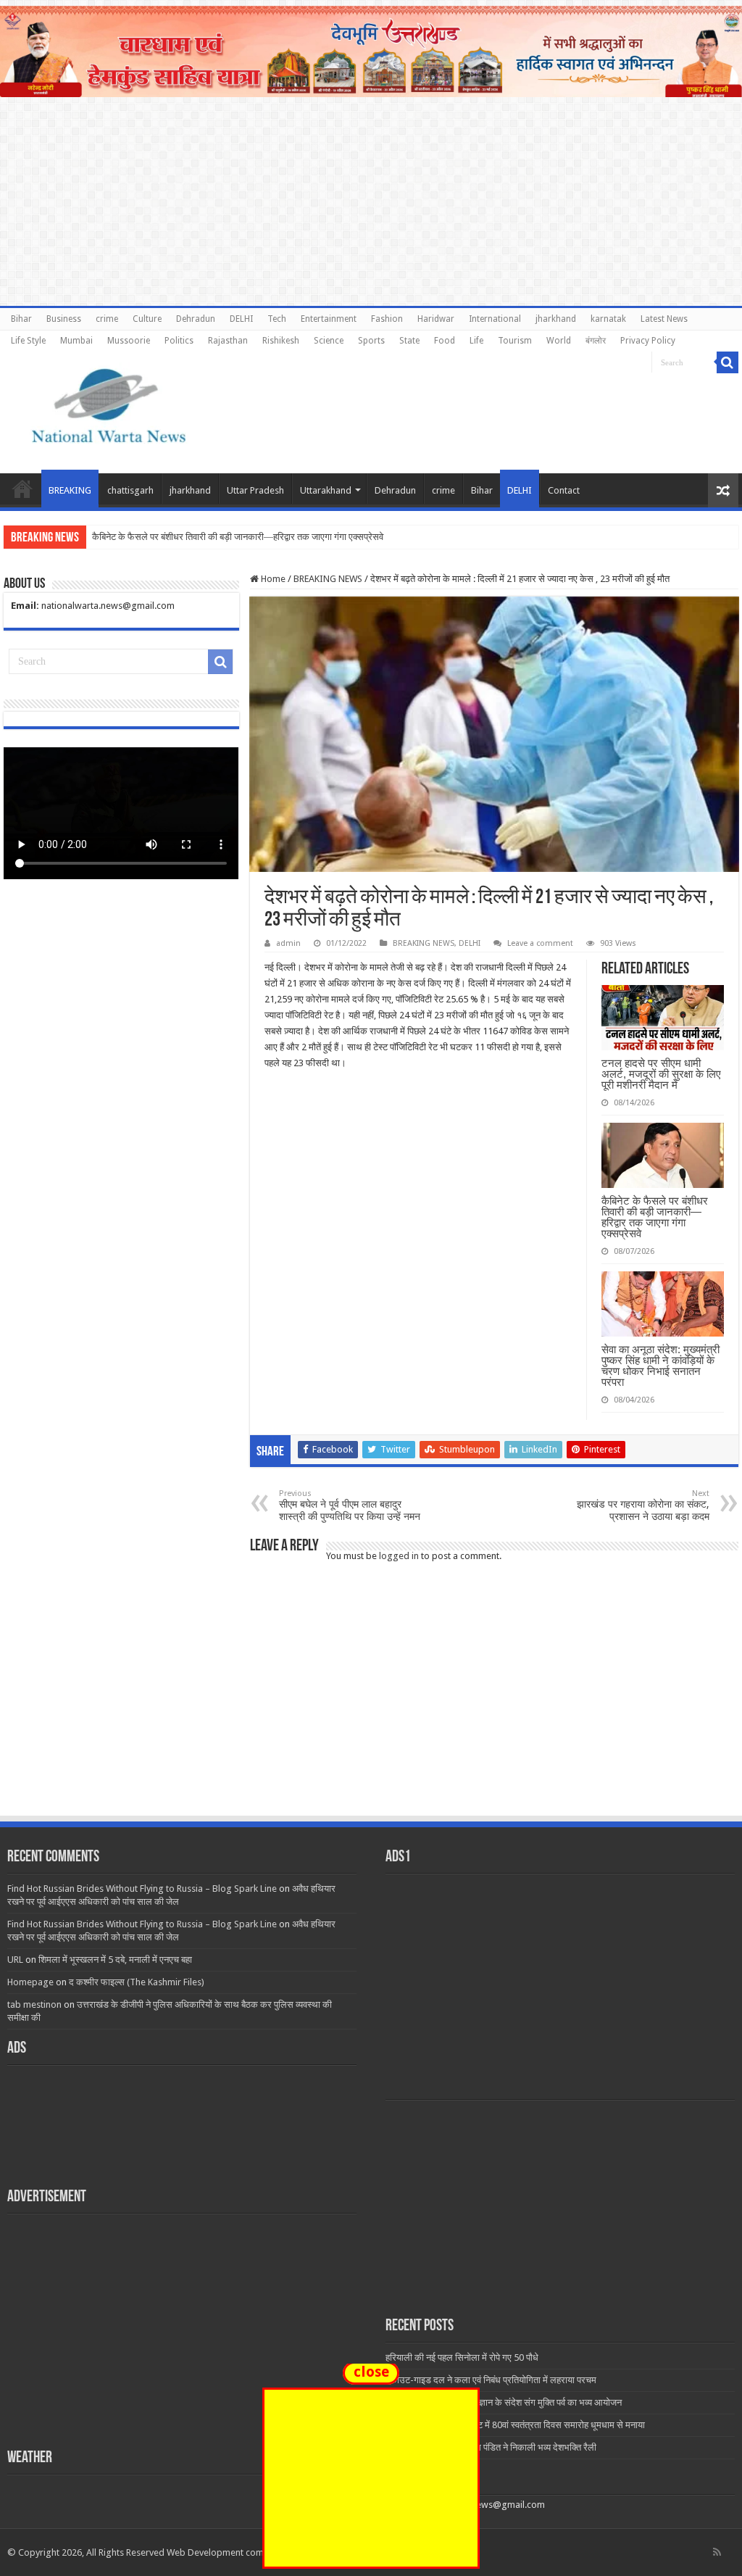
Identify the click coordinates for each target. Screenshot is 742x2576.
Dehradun (196, 319)
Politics (179, 341)
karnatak (608, 319)
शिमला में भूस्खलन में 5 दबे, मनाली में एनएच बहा (115, 1960)
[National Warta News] (109, 404)
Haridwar (436, 319)
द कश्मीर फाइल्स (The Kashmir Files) (137, 1982)
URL (15, 1960)
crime (107, 319)
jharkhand (556, 319)
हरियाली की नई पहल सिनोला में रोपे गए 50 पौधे (462, 2357)
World (559, 341)
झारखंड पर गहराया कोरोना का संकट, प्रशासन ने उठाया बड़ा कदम (643, 1505)
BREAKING (70, 490)
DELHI (241, 319)
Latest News (664, 319)
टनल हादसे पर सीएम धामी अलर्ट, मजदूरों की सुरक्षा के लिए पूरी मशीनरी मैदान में (661, 1074)
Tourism (515, 341)
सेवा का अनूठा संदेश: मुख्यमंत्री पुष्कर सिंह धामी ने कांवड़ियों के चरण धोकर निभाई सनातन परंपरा (660, 1366)
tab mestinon (34, 2004)
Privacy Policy (648, 341)
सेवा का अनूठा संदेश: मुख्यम (137, 537)
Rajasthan (228, 341)
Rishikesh (281, 341)
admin (288, 943)
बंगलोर (596, 341)
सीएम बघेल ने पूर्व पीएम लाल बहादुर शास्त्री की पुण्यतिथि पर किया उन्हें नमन (350, 1505)
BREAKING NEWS (328, 579)
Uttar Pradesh (255, 490)
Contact (564, 490)
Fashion (387, 319)
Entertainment (329, 319)
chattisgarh (130, 490)
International (495, 319)
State (409, 341)
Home (22, 489)
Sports (371, 341)
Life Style (28, 341)
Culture (147, 319)
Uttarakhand (326, 490)
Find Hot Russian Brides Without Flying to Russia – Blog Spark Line (142, 1889)
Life (476, 341)
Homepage (30, 1982)
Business (64, 319)
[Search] (728, 362)
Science (329, 341)
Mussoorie (129, 341)
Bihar (21, 319)
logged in (399, 1556)
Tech (277, 319)
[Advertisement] (371, 1705)
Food (445, 341)
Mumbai (76, 341)
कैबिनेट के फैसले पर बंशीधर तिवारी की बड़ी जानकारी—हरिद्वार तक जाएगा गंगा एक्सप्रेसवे (655, 1217)
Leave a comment (540, 943)
